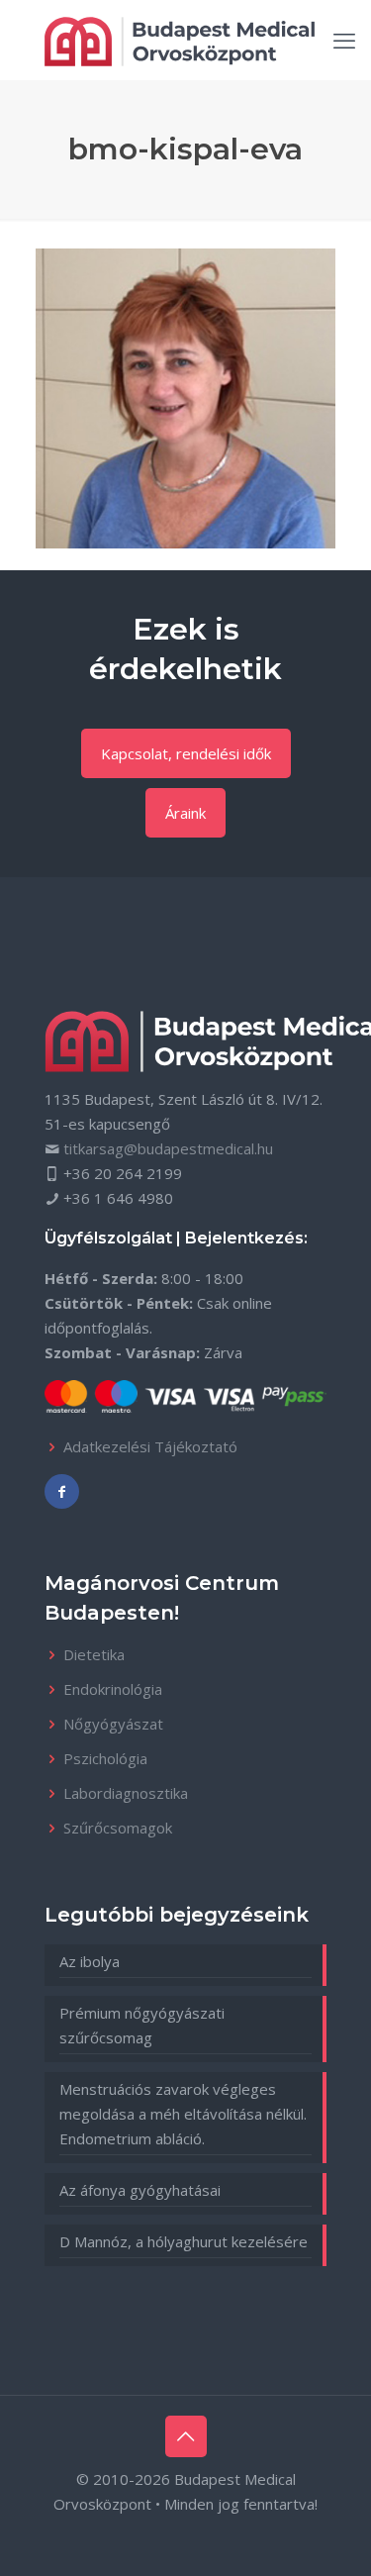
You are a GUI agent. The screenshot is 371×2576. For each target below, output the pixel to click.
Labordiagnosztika (126, 1793)
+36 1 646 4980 (118, 1198)
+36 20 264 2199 (123, 1173)
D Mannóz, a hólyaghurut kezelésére (184, 2241)
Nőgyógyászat (113, 1724)
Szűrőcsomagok (118, 1828)
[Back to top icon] (186, 2436)
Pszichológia (105, 1758)
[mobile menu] (344, 40)
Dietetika (94, 1654)
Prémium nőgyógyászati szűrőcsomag (142, 2025)
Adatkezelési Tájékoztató (150, 1446)
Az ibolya (90, 1961)
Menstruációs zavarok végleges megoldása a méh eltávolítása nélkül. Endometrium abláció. (183, 2114)
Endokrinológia (113, 1689)
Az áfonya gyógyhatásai (140, 2190)
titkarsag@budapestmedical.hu (168, 1148)
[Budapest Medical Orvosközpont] (180, 40)
